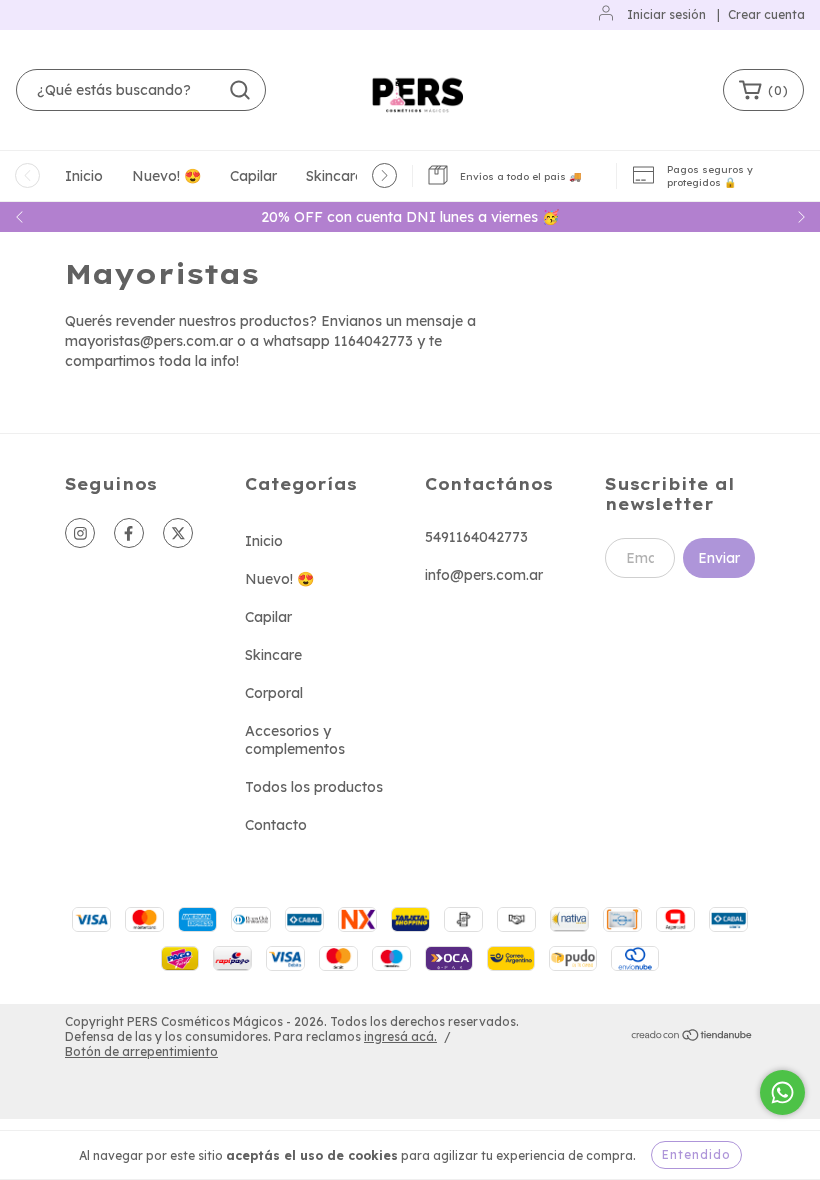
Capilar (253, 176)
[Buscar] (240, 90)
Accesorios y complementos (295, 740)
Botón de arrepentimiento (141, 1051)
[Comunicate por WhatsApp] (782, 1092)
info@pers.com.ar (484, 575)
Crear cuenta (766, 14)
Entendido (696, 1154)
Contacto (276, 825)
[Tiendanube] (692, 1037)
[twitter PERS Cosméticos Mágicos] (178, 533)
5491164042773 (476, 537)
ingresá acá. (400, 1036)
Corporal (274, 693)
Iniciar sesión (666, 14)
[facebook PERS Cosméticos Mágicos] (129, 533)
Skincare (334, 176)
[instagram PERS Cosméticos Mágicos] (80, 533)
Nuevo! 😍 (166, 176)
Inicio (84, 176)
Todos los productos (314, 787)
